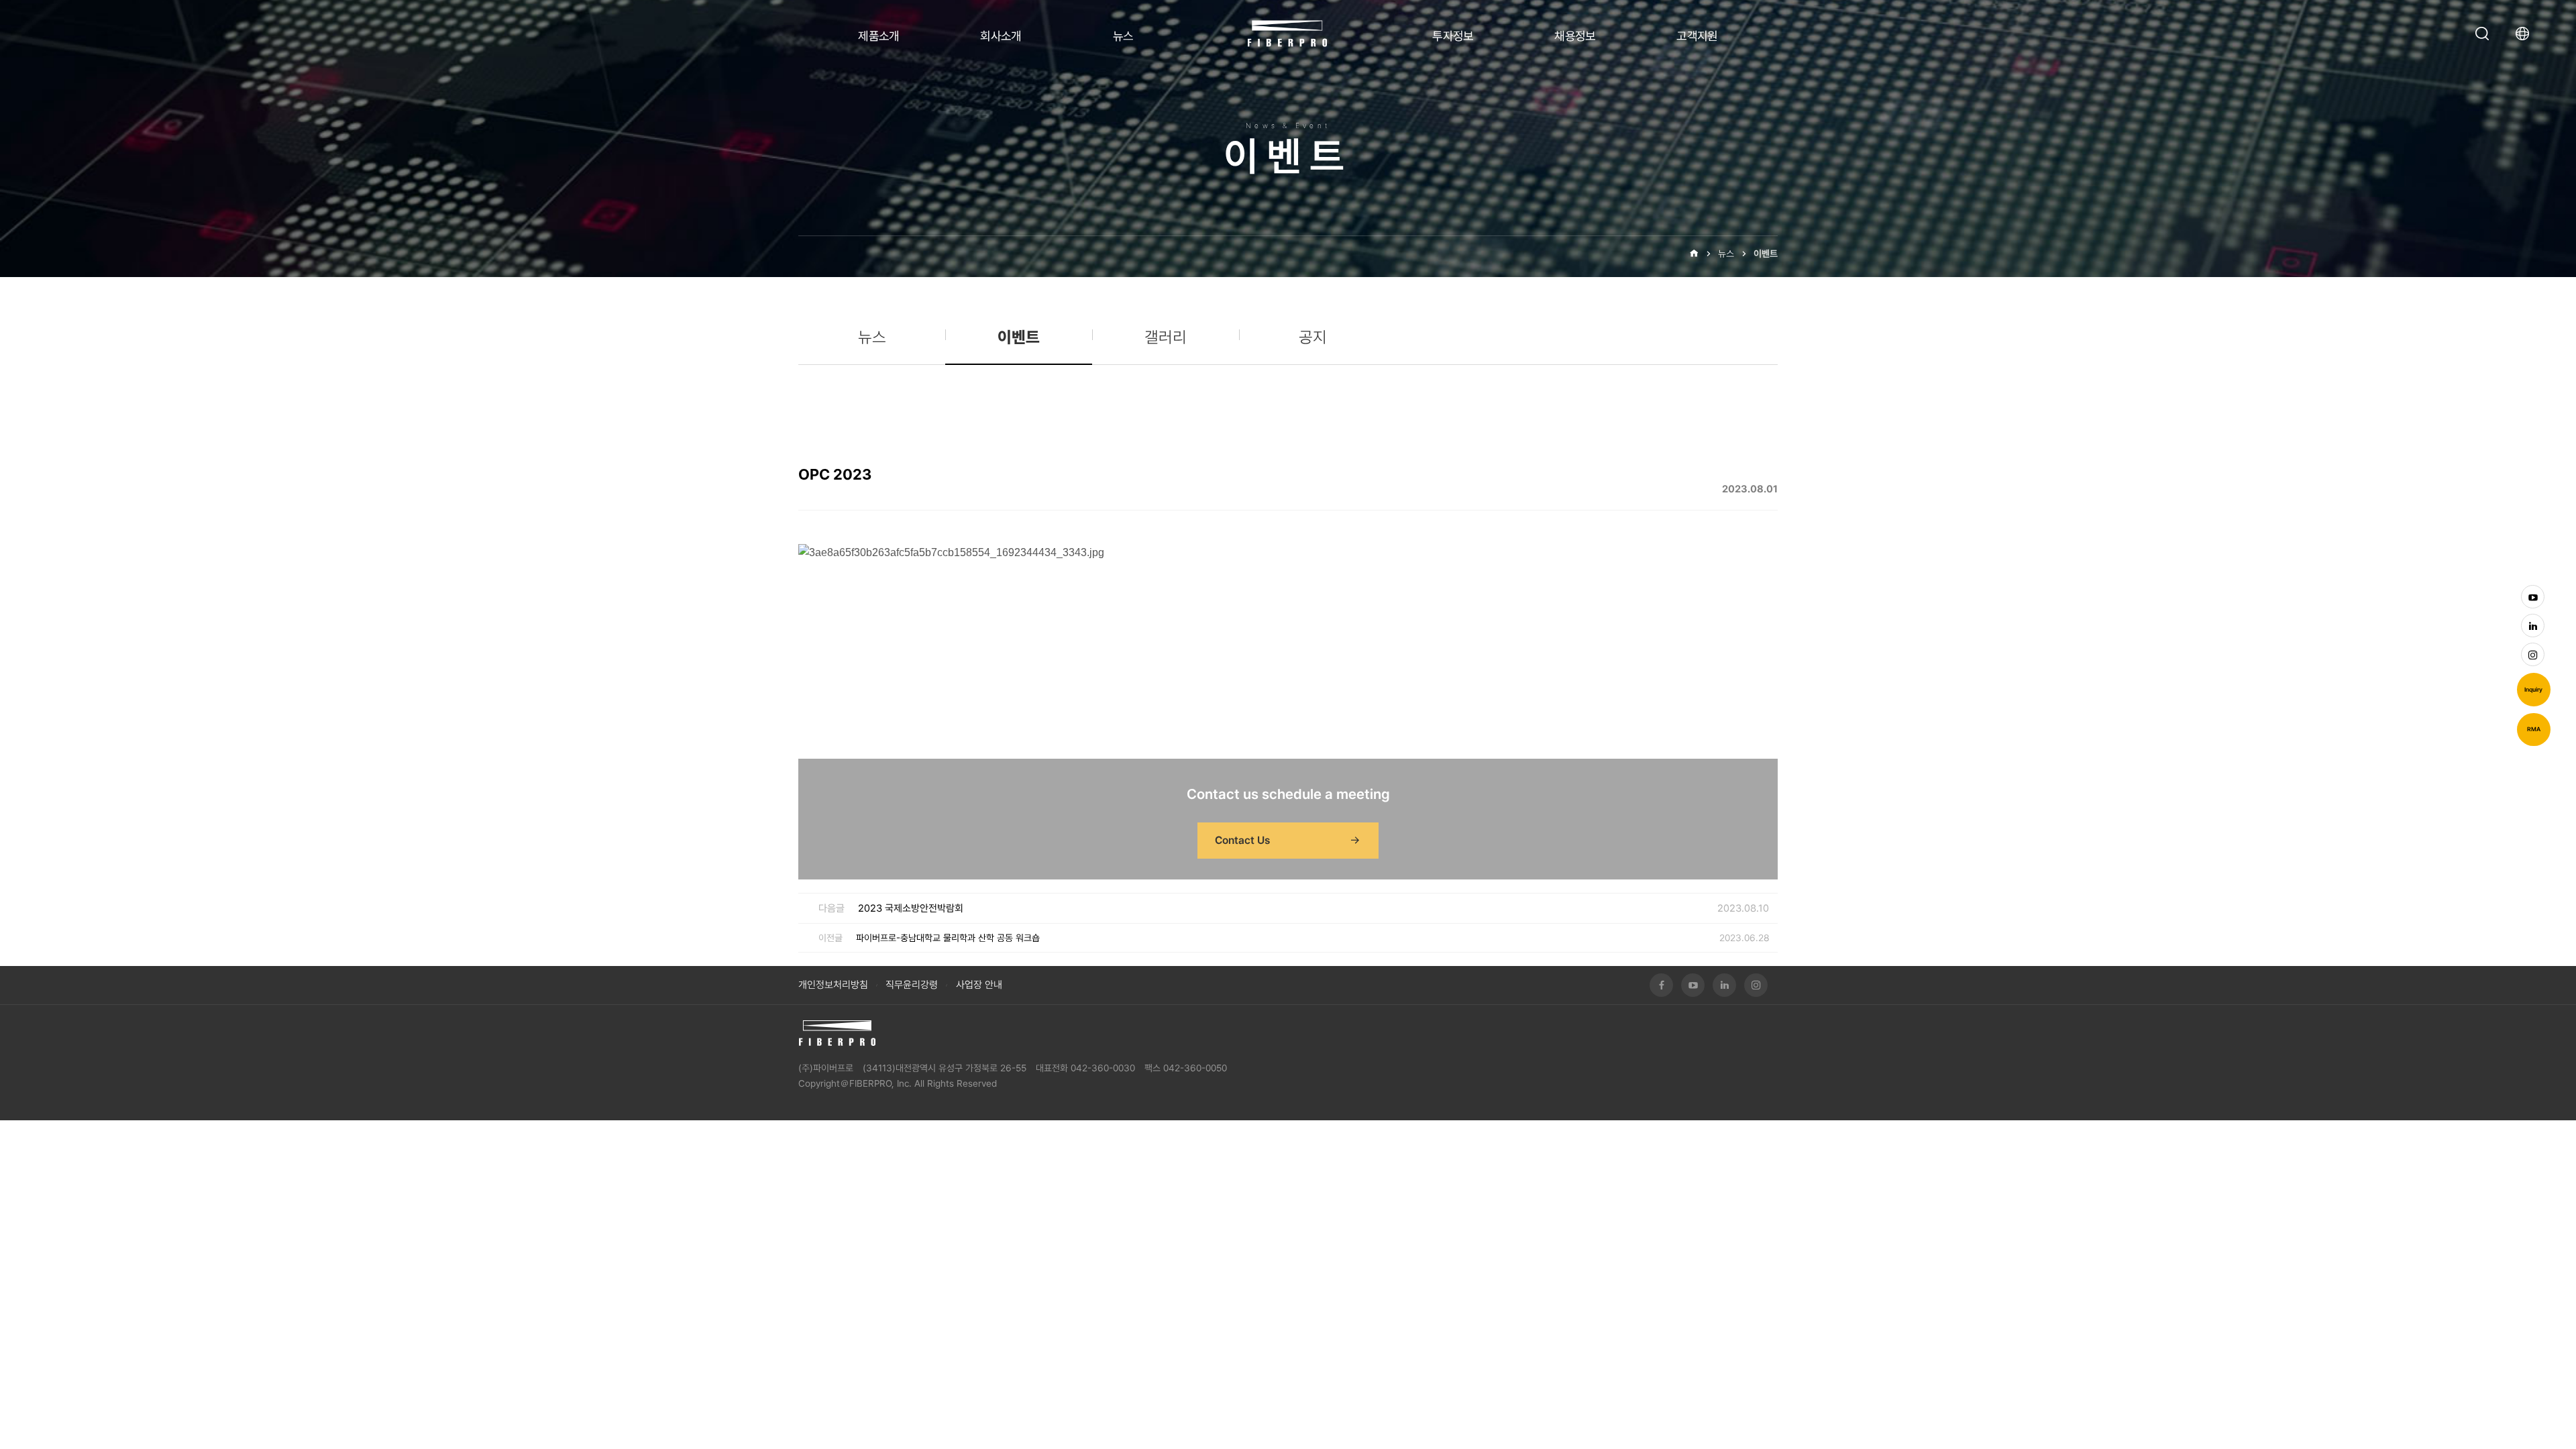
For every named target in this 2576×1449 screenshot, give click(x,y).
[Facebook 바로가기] (1661, 985)
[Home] (1694, 254)
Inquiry (2533, 690)
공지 (1313, 337)
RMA (2534, 729)
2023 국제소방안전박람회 (911, 908)
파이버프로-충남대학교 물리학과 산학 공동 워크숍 (948, 938)
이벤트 (1766, 254)
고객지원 (1697, 36)
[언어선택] (2526, 34)
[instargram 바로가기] (2533, 654)
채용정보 (1575, 36)
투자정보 (1453, 36)
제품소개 (879, 36)
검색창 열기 (2482, 34)
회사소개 (1001, 36)
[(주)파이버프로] (837, 1033)
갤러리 (1166, 337)
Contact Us (1242, 840)
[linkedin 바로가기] (2533, 626)
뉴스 (1123, 36)
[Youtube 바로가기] (2533, 597)
